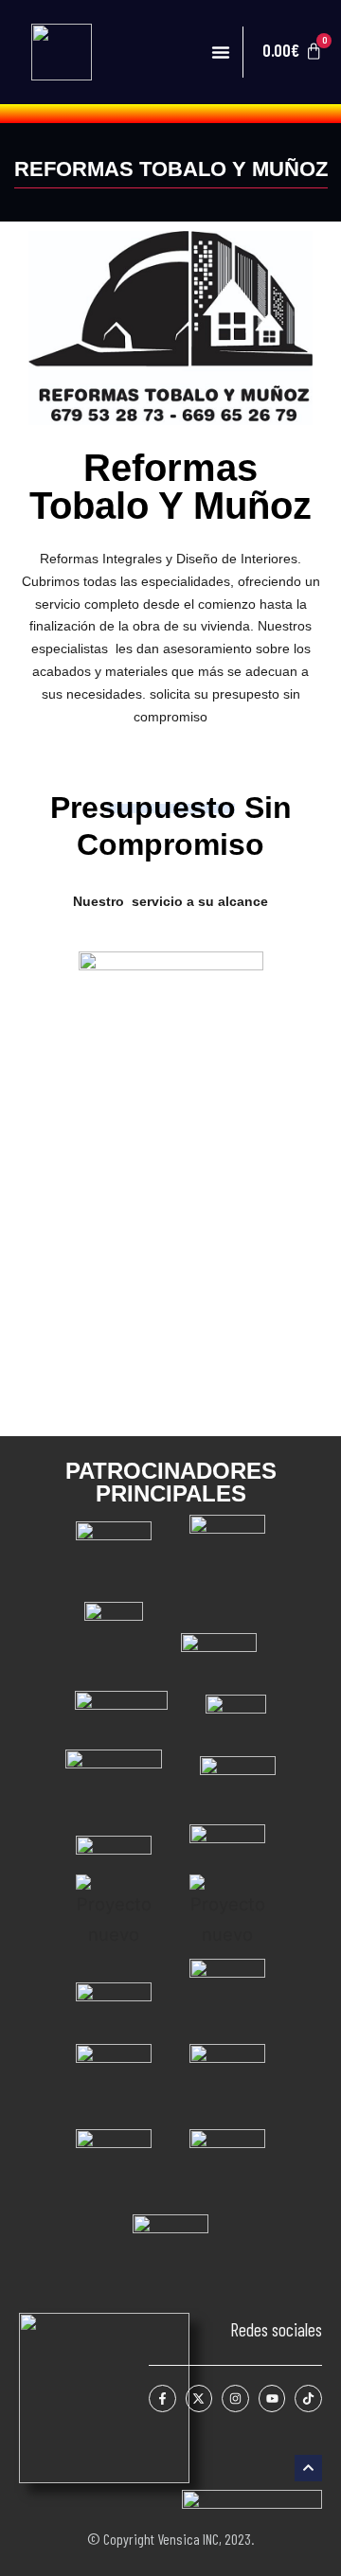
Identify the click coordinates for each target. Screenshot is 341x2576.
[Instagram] (235, 2398)
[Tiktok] (308, 2398)
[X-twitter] (199, 2398)
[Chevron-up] (308, 2469)
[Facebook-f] (162, 2398)
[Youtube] (272, 2398)
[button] (220, 52)
